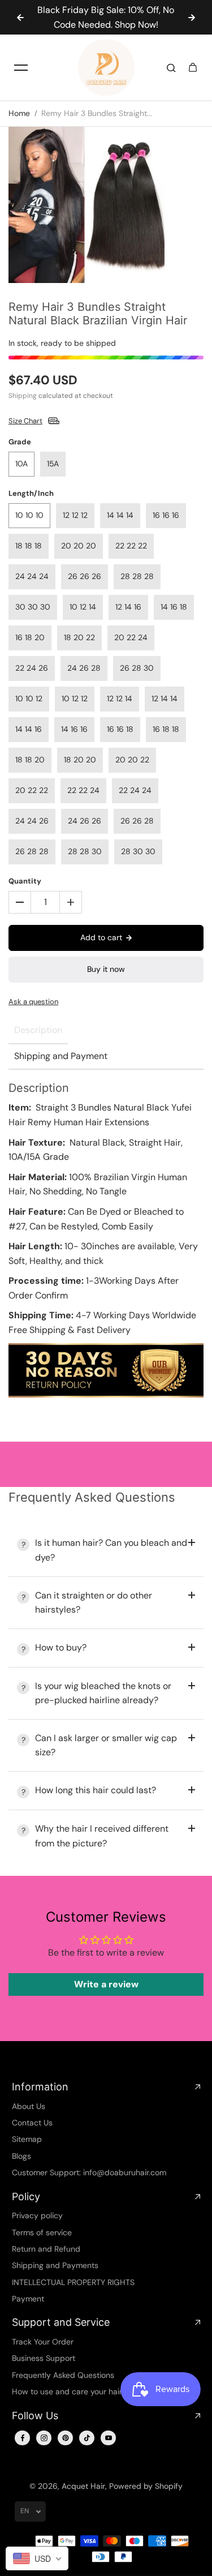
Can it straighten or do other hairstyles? (94, 1603)
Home (19, 113)
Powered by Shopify (146, 2486)
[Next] (192, 18)
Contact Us (32, 2123)
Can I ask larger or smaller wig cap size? (106, 1745)
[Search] (171, 67)
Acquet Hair (83, 2486)
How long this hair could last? (96, 1790)
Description (38, 1030)
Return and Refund (46, 2249)
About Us (29, 2106)
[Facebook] (23, 2438)
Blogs (21, 2156)
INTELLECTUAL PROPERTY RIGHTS (73, 2282)
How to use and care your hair (67, 2391)
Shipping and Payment (61, 1056)
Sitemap (27, 2139)
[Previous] (20, 18)
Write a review (106, 1984)
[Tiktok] (87, 2438)
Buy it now (106, 969)
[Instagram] (44, 2438)
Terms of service (42, 2232)
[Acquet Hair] (106, 67)
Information (40, 2087)
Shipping (23, 396)
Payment (28, 2299)
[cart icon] (193, 67)
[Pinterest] (66, 2438)
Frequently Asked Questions (63, 2375)
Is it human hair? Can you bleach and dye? (111, 1550)
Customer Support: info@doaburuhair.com (89, 2172)
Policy (26, 2196)
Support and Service (61, 2322)
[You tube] (109, 2438)
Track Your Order (43, 2342)
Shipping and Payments (55, 2265)
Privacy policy (37, 2215)
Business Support (44, 2358)
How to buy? (61, 1647)
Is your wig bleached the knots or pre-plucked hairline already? (103, 1693)
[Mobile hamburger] (21, 67)
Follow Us (35, 2416)
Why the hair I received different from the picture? (102, 1836)
